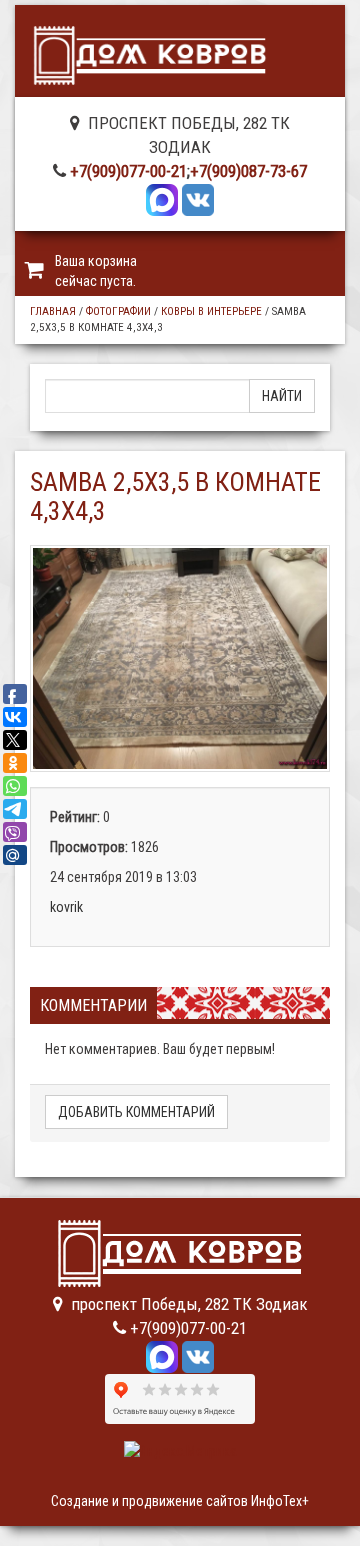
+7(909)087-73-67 (248, 171)
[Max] (162, 198)
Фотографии (118, 311)
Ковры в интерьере (211, 311)
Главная (53, 311)
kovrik (66, 907)
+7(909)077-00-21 (128, 171)
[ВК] (198, 198)
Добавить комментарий (136, 1112)
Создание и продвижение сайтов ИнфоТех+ (180, 1501)
